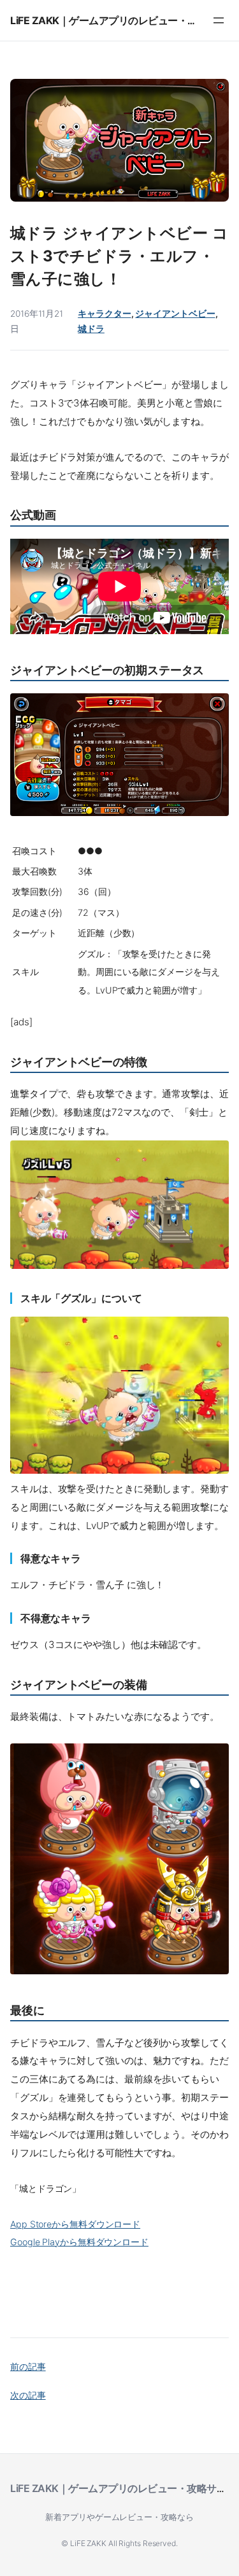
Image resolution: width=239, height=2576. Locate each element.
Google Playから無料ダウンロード (79, 2242)
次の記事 (28, 2395)
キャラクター (104, 314)
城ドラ (91, 329)
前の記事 (28, 2366)
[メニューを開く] (219, 20)
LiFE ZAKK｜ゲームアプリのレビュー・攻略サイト (124, 20)
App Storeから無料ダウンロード (75, 2224)
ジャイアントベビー (175, 314)
